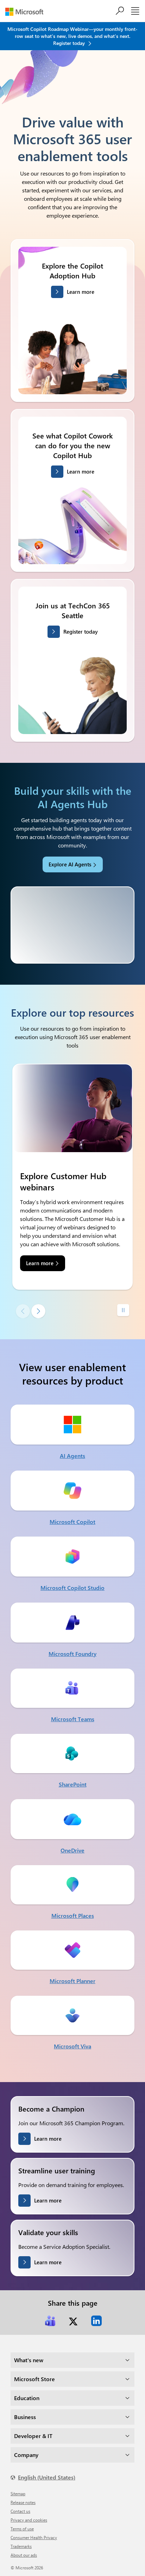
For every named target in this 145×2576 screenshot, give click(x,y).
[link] (50, 2321)
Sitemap (18, 2494)
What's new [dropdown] (29, 2360)
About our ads (24, 2555)
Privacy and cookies (29, 2520)
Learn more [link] (40, 1263)
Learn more (81, 292)
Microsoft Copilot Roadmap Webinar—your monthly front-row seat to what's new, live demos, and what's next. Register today (72, 36)
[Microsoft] (27, 12)
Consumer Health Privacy (34, 2537)
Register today (81, 632)
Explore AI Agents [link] (70, 864)
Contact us (20, 2511)
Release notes (23, 2502)
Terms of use (22, 2529)
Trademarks (21, 2546)
